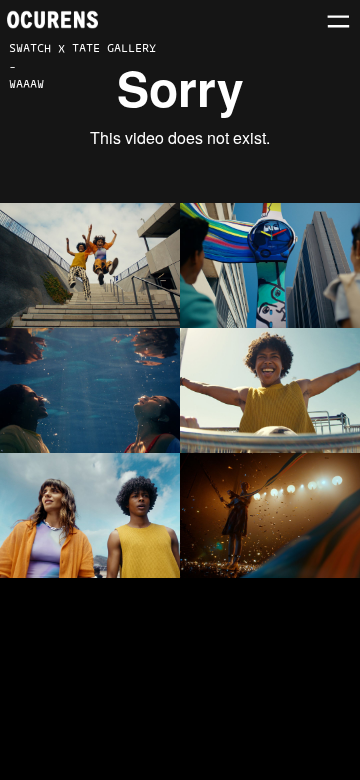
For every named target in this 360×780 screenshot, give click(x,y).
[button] (338, 21)
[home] (52, 19)
